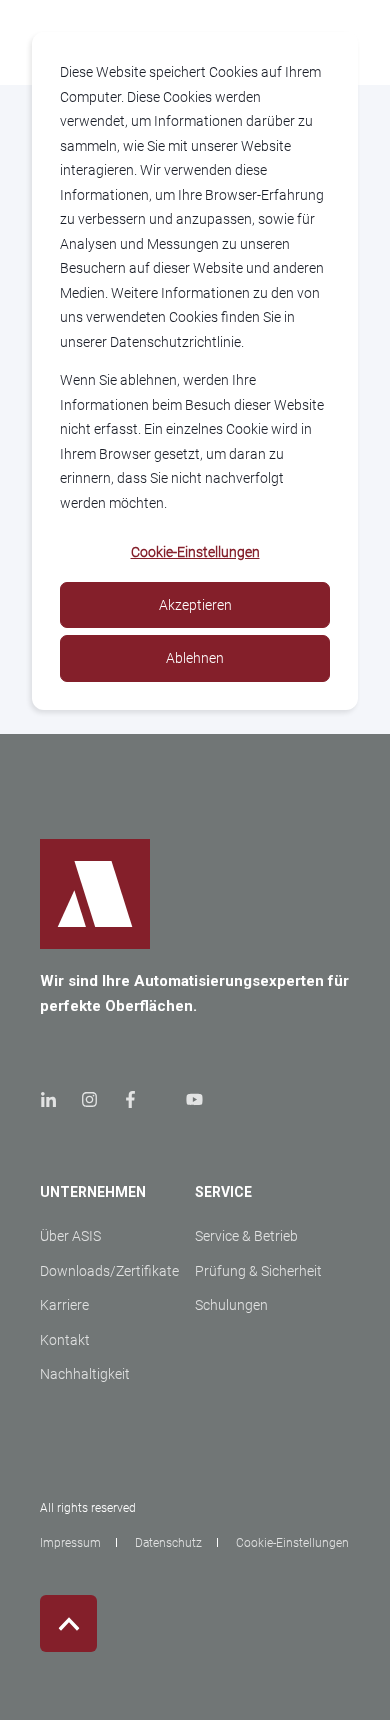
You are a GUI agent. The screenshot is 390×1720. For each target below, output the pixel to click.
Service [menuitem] (223, 1192)
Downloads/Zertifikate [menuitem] (109, 1271)
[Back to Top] (68, 1623)
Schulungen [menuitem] (231, 1305)
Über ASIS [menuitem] (70, 1236)
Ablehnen (195, 658)
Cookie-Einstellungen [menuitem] (292, 1543)
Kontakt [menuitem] (65, 1340)
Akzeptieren (195, 605)
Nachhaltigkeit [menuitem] (85, 1374)
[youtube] (188, 1099)
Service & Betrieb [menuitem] (246, 1236)
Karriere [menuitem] (64, 1305)
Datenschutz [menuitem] (168, 1543)
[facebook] (130, 1099)
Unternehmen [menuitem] (93, 1192)
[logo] (95, 894)
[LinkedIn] (54, 1099)
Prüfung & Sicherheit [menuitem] (258, 1271)
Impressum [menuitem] (70, 1543)
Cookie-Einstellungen (195, 552)
